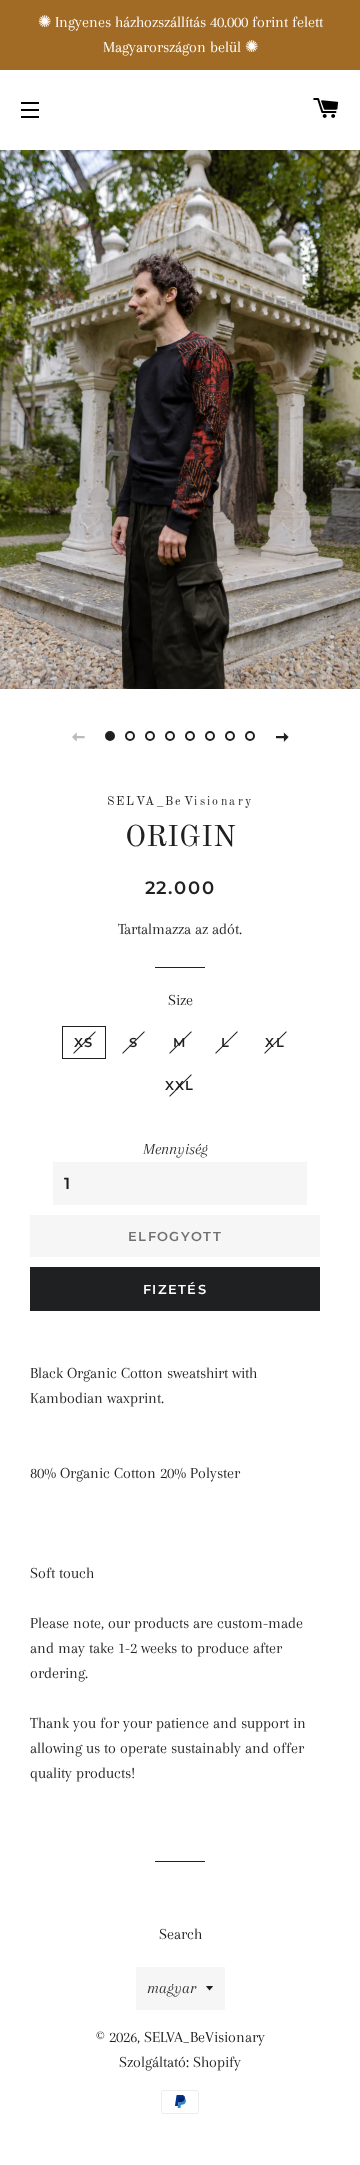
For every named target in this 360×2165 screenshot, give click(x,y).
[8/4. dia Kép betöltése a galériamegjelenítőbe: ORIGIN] (170, 736)
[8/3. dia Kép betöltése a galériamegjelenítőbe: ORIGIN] (150, 736)
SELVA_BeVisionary (204, 2037)
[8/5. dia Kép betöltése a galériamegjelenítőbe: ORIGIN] (190, 736)
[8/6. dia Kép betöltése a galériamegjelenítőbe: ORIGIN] (210, 736)
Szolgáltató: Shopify (180, 2062)
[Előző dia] (78, 736)
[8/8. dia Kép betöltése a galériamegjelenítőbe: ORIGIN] (250, 736)
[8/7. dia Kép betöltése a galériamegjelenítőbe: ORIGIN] (230, 736)
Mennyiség (175, 1149)
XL (275, 1042)
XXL (180, 1085)
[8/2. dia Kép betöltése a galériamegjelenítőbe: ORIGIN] (130, 736)
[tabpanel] (180, 417)
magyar (171, 1988)
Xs (84, 1042)
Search (180, 1934)
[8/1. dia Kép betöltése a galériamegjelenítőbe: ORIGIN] (110, 736)
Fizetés (175, 1289)
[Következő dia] (282, 736)
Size (180, 1000)
